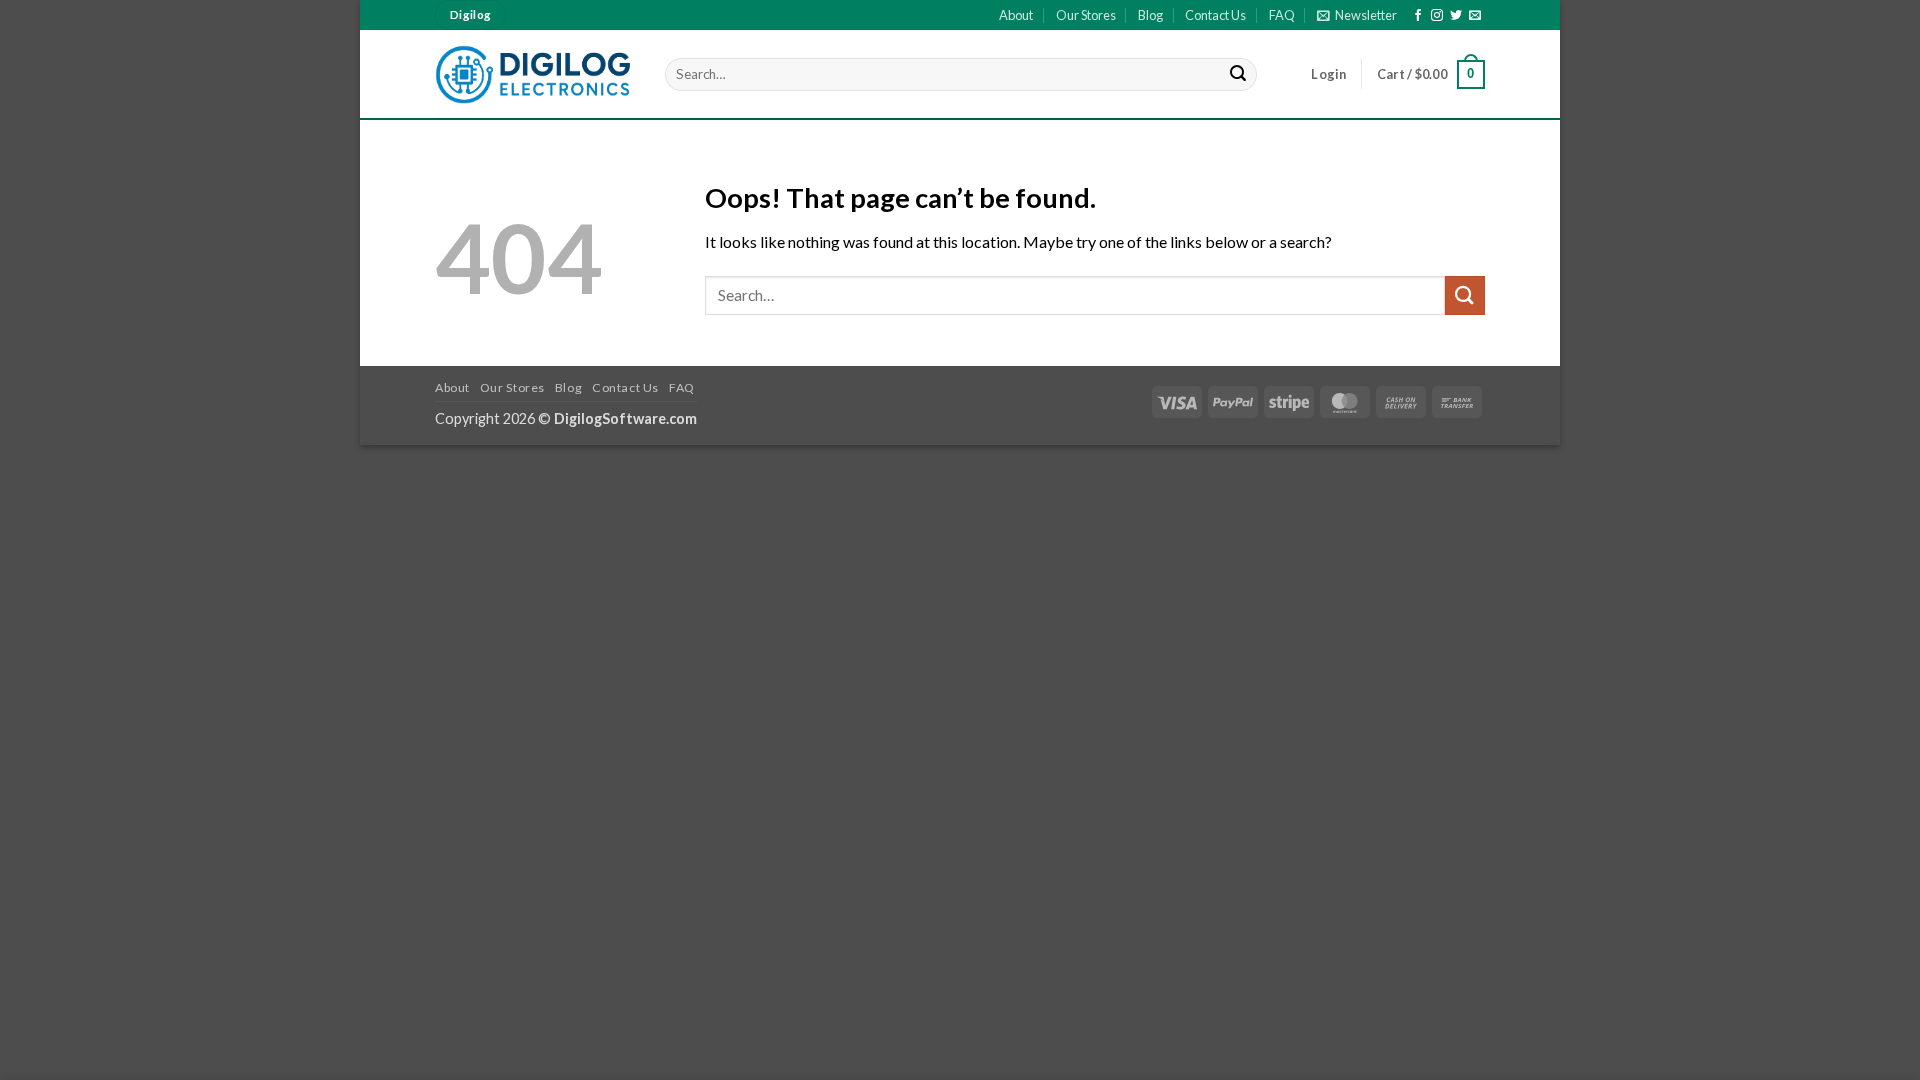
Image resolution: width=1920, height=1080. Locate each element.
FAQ (1282, 15)
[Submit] (1239, 75)
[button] (1357, 15)
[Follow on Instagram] (1437, 16)
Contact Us (1215, 15)
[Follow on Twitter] (1456, 16)
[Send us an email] (1475, 16)
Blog (1150, 15)
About (1016, 15)
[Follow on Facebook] (1418, 16)
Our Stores (1086, 15)
